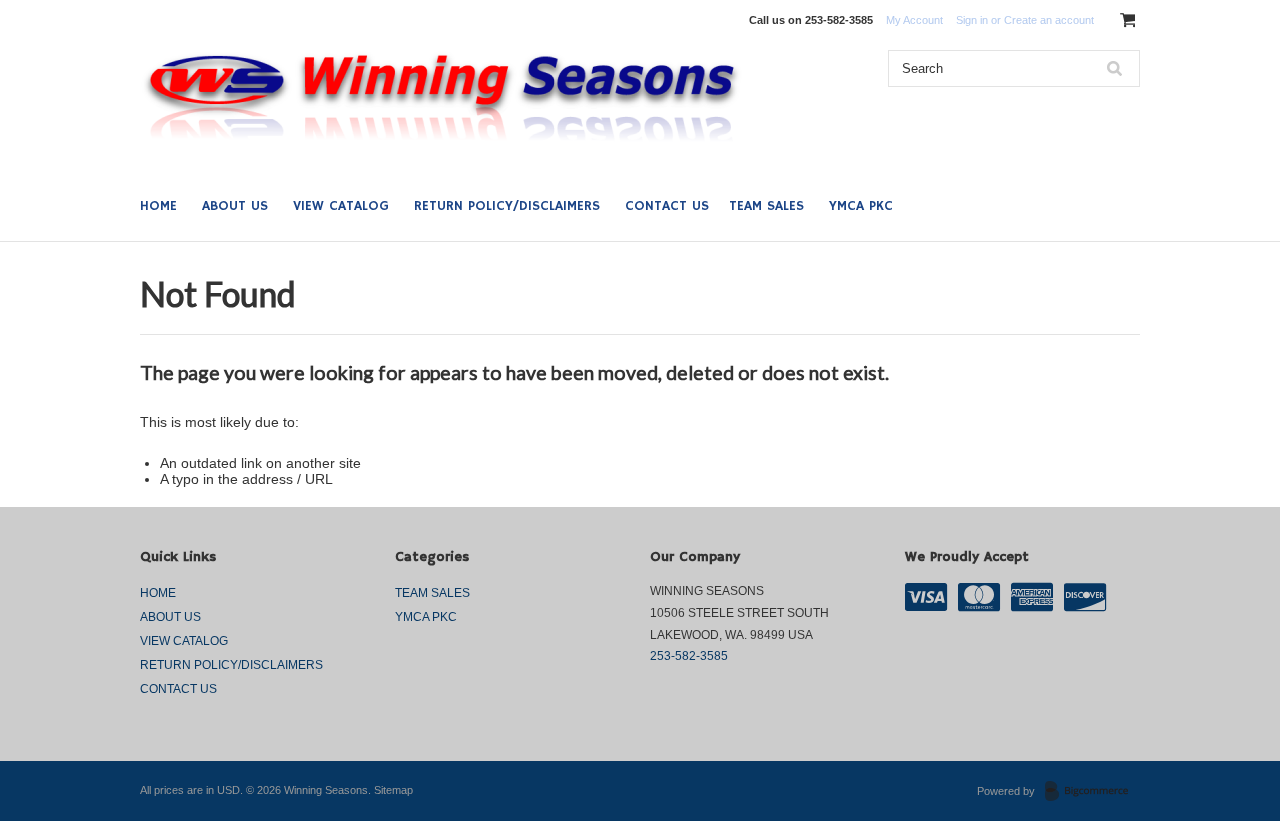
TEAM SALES (766, 206)
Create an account (1049, 20)
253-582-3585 (689, 656)
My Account (914, 20)
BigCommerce (1092, 792)
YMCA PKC (861, 206)
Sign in (972, 20)
